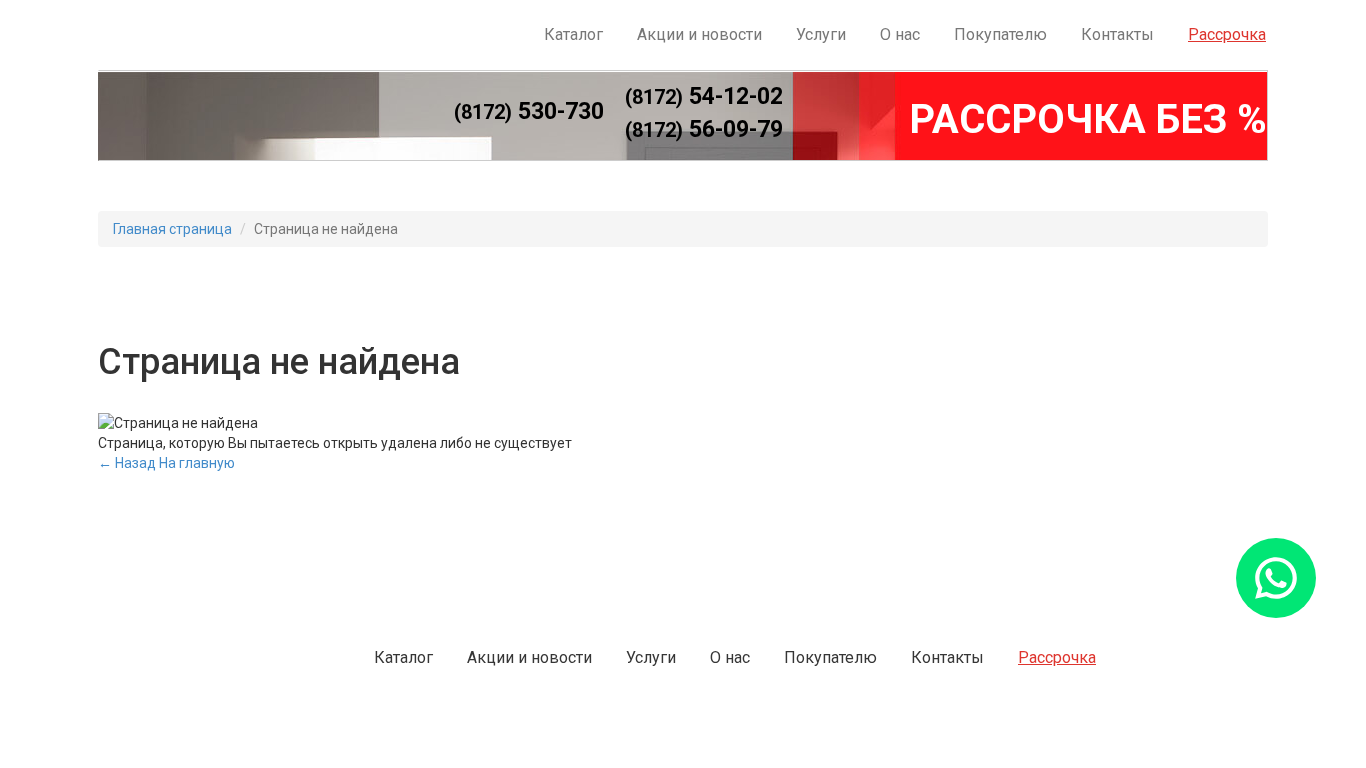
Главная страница (172, 229)
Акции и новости (699, 34)
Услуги (821, 34)
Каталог (573, 34)
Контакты (1117, 34)
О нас (900, 34)
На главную (197, 463)
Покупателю (1000, 34)
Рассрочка (1227, 34)
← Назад (127, 463)
